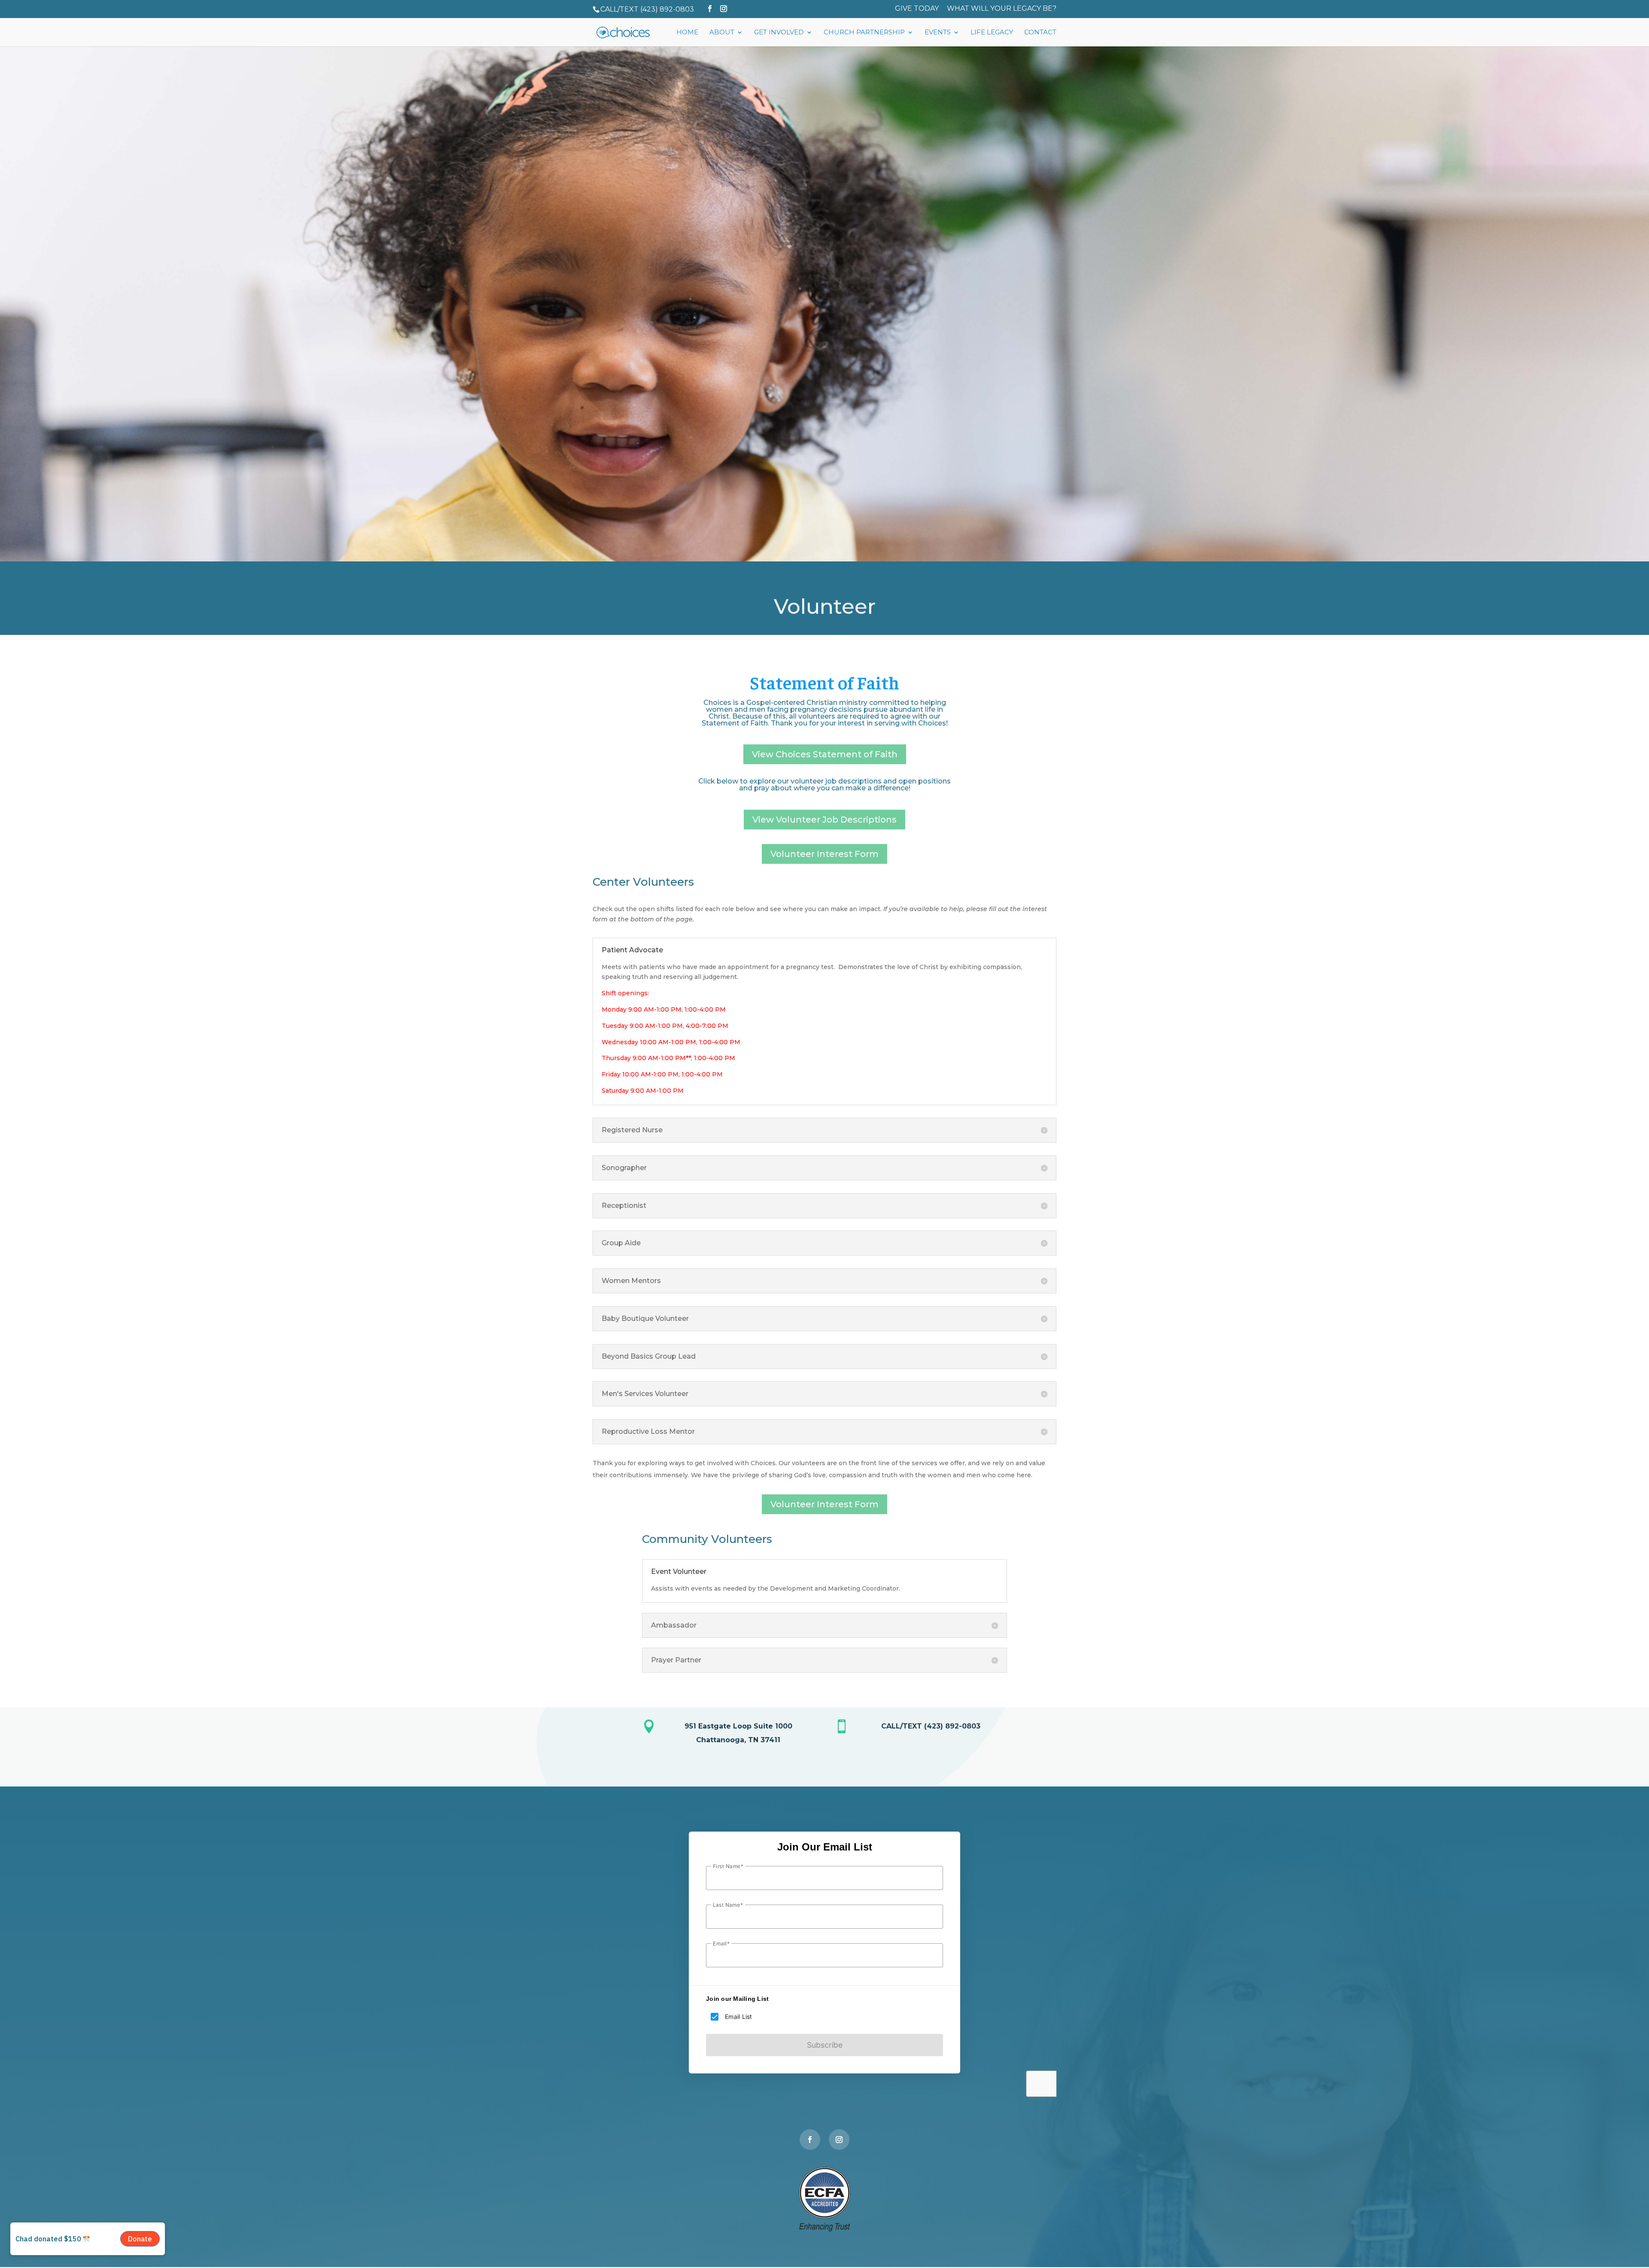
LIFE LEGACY (992, 33)
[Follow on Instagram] (839, 2140)
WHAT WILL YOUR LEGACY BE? (1002, 9)
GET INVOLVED (779, 33)
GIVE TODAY (917, 9)
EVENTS (938, 33)
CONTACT (1040, 33)
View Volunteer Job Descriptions (824, 820)
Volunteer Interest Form (824, 854)
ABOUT (722, 33)
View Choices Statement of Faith (825, 754)
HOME (687, 33)
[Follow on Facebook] (810, 2140)
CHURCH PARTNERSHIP (864, 33)
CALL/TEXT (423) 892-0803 (647, 9)
